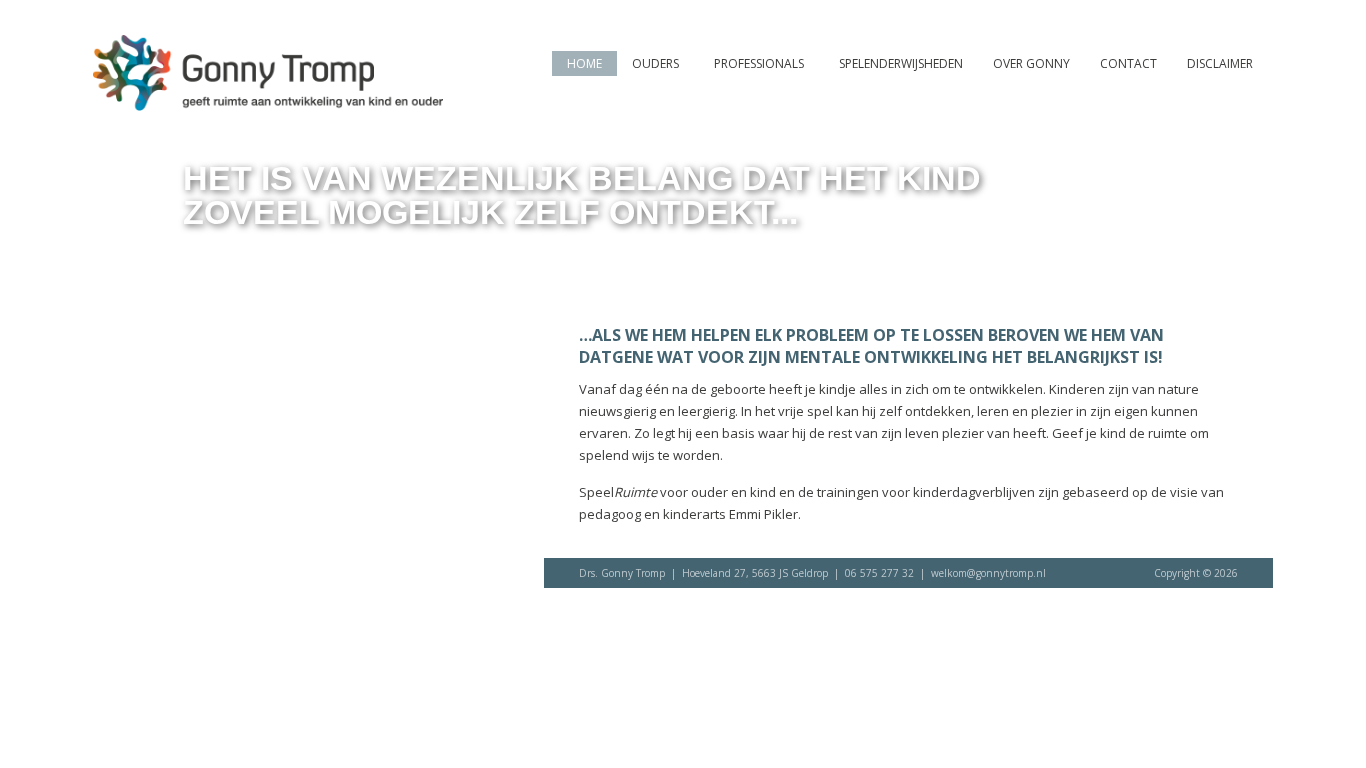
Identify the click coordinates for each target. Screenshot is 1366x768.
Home (584, 63)
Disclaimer (1220, 63)
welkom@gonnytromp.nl (988, 573)
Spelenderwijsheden (901, 63)
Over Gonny (1031, 63)
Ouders (655, 63)
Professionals (759, 63)
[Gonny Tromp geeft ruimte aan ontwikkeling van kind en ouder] (268, 101)
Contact (1128, 63)
